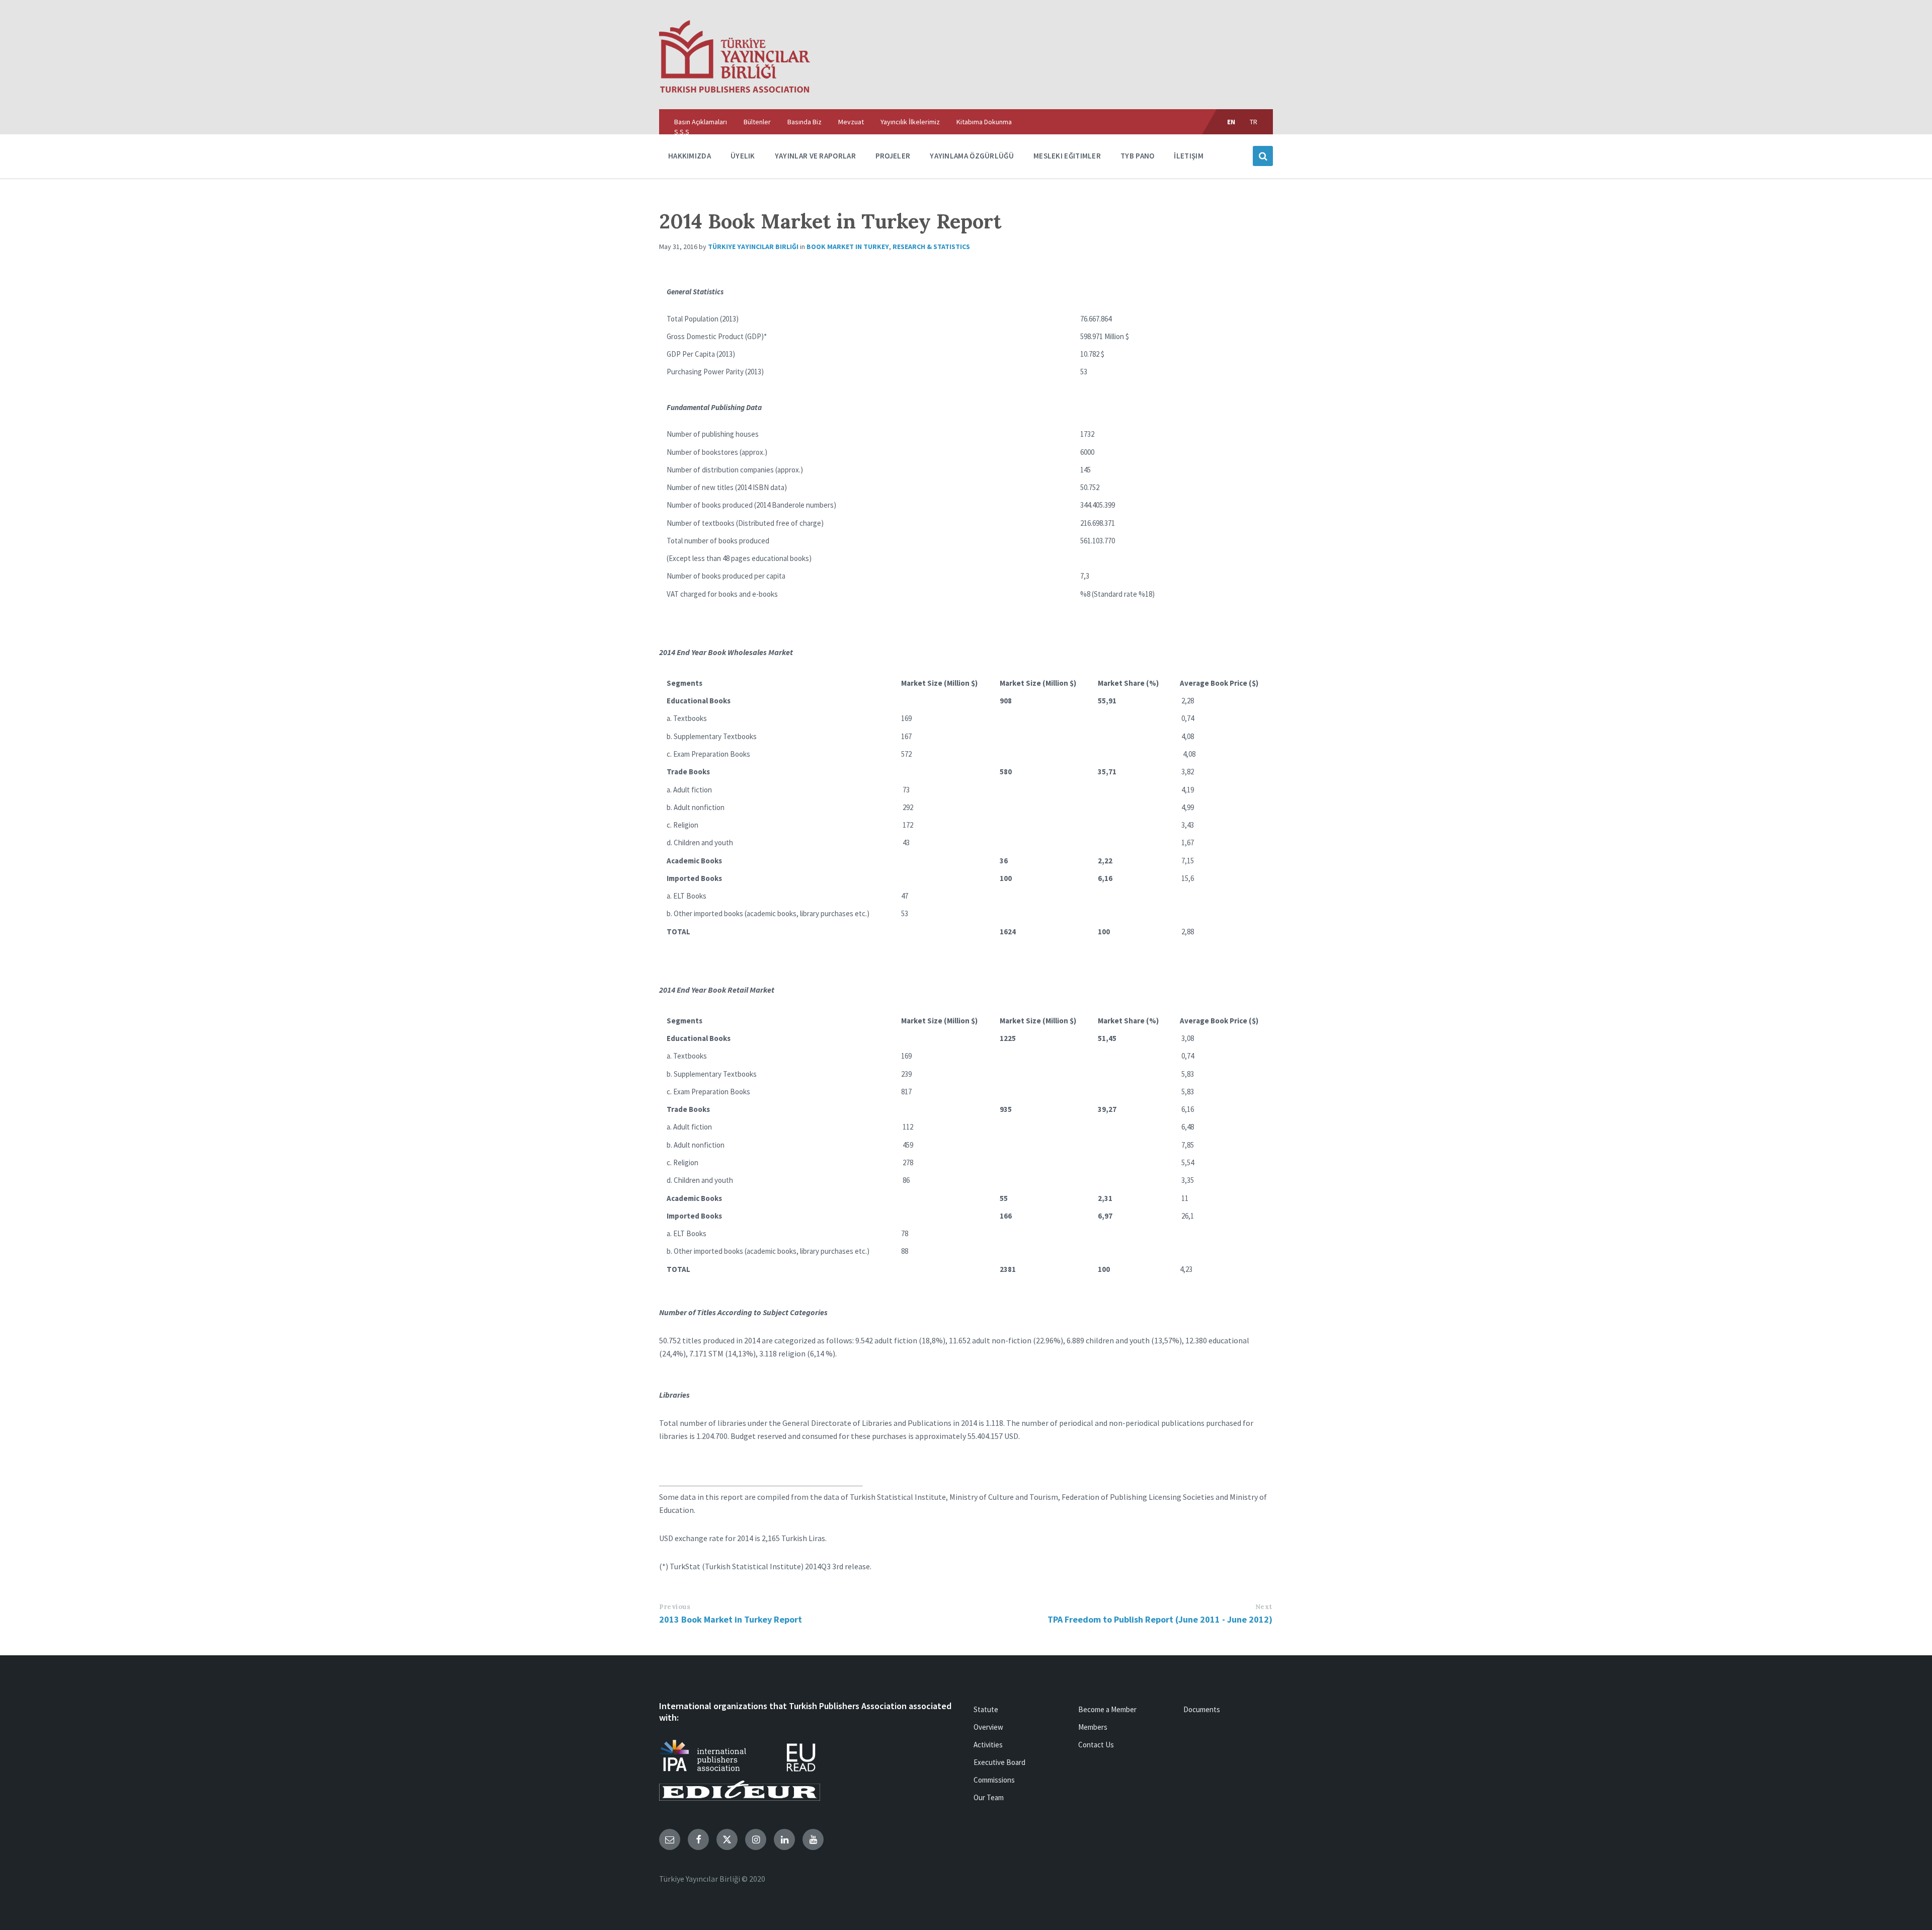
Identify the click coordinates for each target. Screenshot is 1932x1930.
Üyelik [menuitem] (743, 156)
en (1231, 122)
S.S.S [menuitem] (682, 132)
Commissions (994, 1780)
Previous (675, 1607)
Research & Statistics (931, 247)
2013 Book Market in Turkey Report (731, 1619)
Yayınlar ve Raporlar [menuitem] (815, 156)
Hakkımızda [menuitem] (690, 156)
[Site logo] (735, 90)
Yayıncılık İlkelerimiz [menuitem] (910, 122)
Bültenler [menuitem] (757, 122)
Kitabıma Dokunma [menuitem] (984, 122)
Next (1264, 1607)
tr (1254, 122)
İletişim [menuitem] (1188, 156)
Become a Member (1107, 1709)
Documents (1202, 1709)
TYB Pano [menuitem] (1137, 156)
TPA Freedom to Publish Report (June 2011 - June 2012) (1160, 1619)
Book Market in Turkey (848, 247)
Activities (988, 1745)
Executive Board (999, 1762)
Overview (988, 1727)
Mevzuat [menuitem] (851, 122)
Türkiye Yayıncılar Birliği (753, 247)
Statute (986, 1709)
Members (1093, 1727)
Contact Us (1096, 1745)
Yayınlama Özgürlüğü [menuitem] (972, 156)
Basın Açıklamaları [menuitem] (701, 122)
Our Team (989, 1797)
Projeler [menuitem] (893, 156)
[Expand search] (1263, 156)
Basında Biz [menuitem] (804, 122)
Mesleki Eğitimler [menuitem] (1067, 156)
